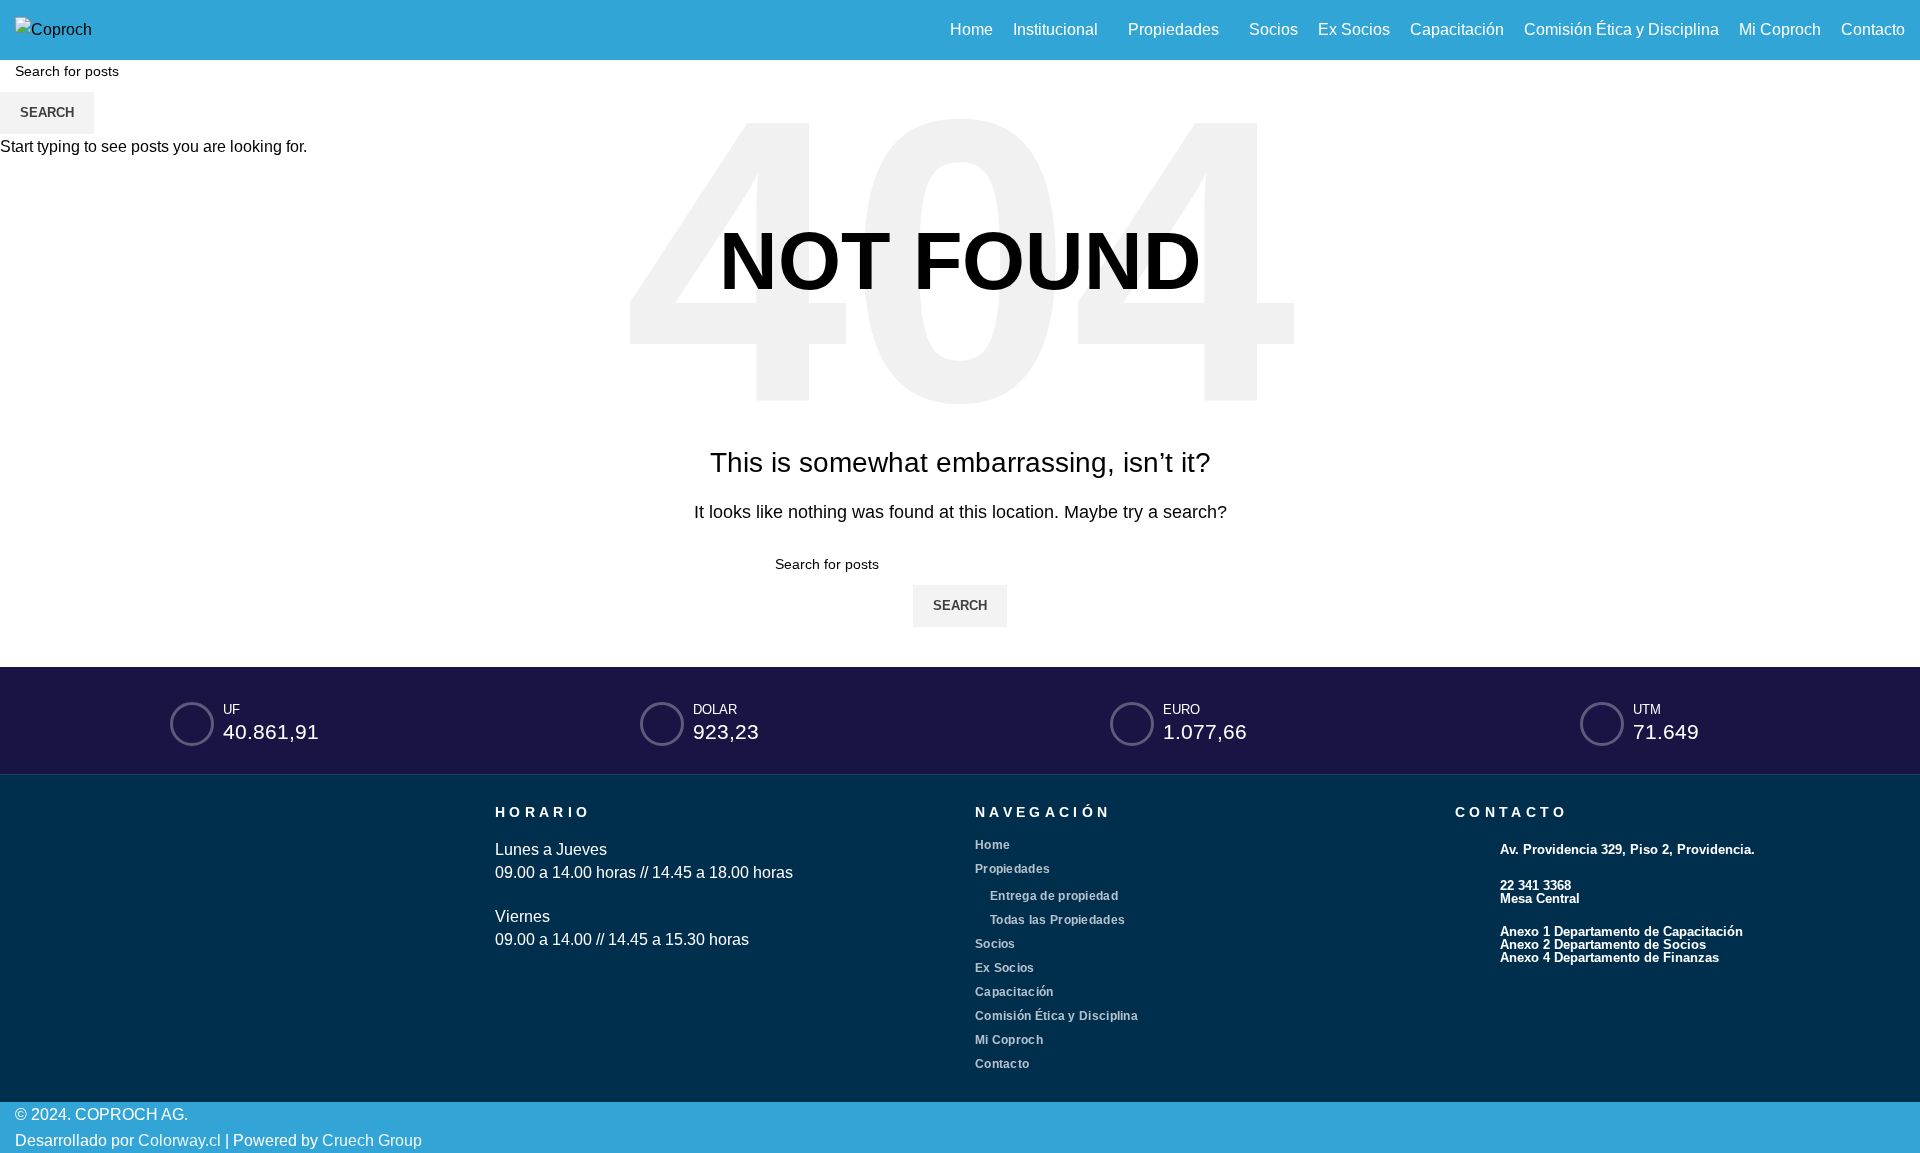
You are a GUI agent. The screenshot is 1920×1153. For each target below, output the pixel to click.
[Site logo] (53, 28)
